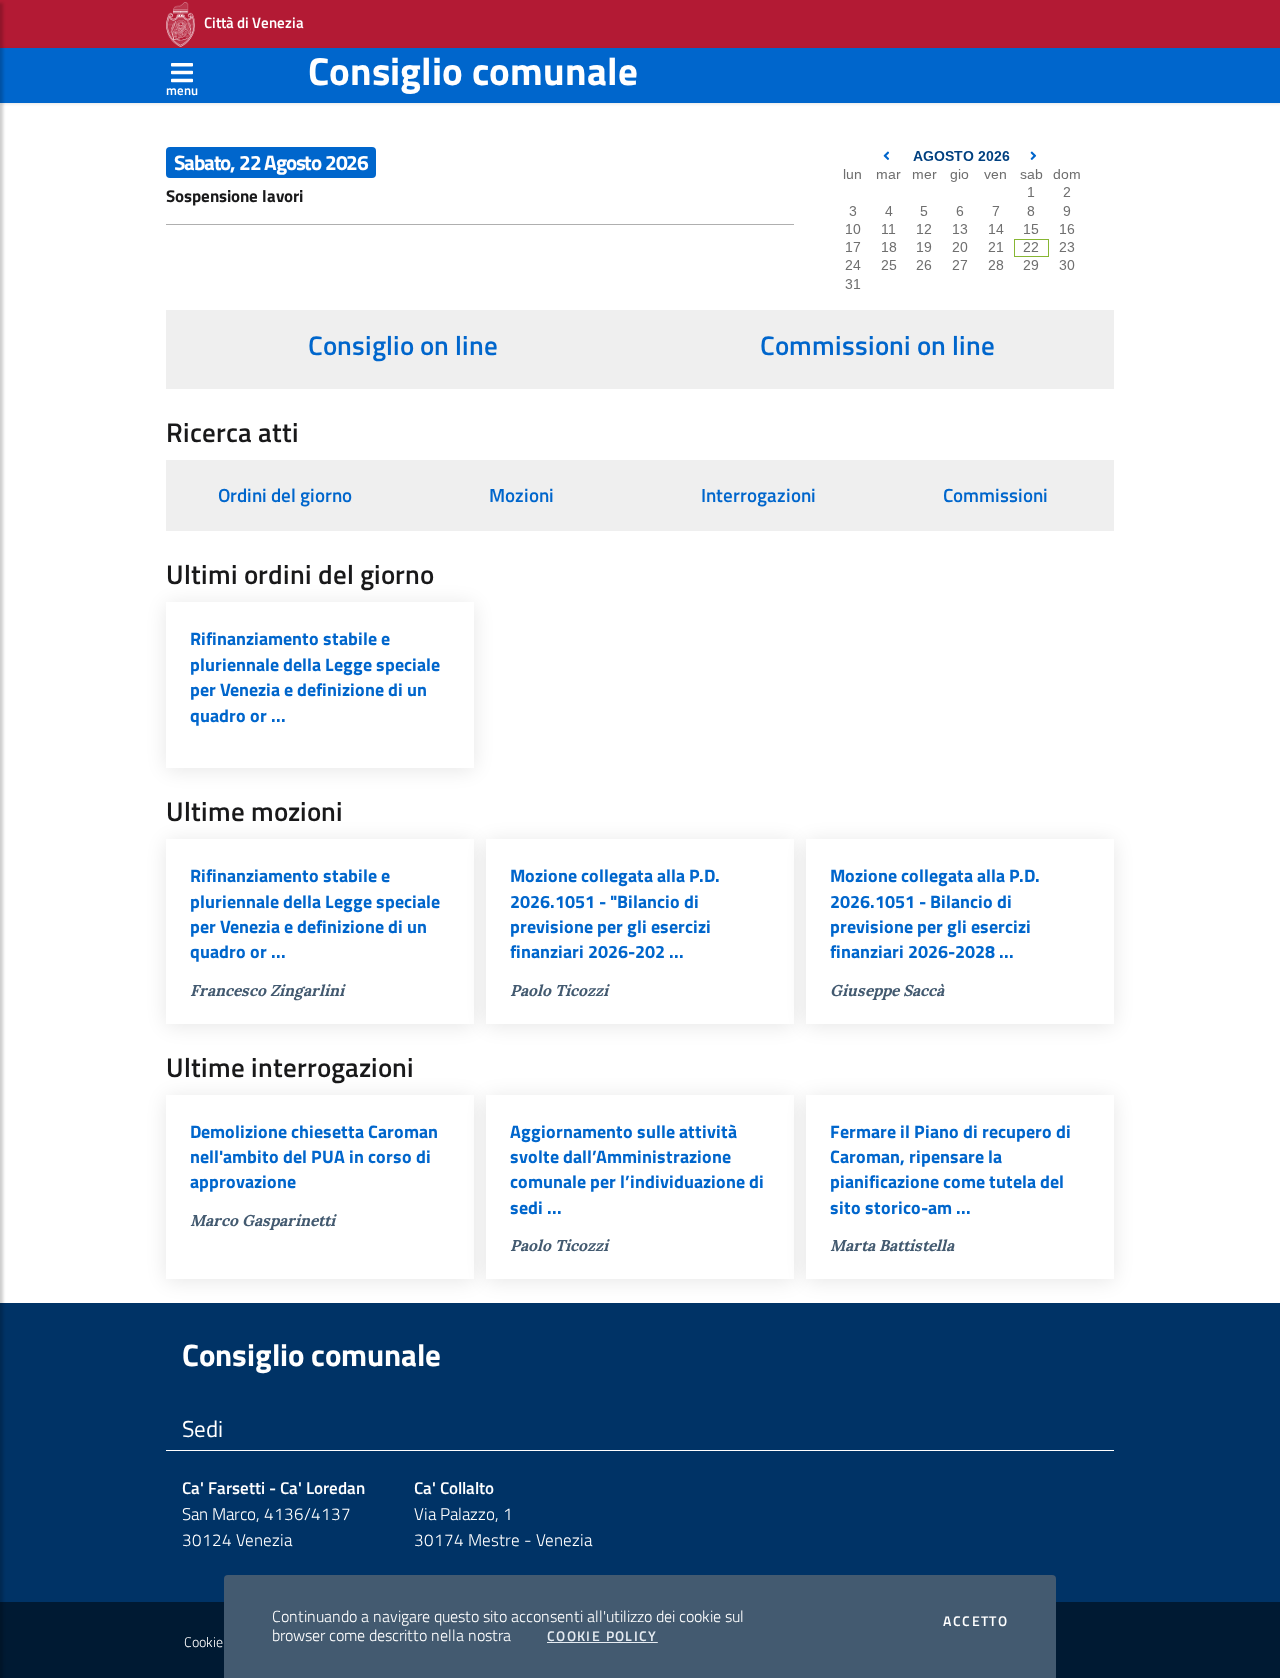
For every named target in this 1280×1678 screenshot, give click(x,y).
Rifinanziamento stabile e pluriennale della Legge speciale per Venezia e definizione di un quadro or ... (315, 676)
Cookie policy (221, 1642)
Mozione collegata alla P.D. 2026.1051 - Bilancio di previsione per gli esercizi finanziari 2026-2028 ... (935, 913)
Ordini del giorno (285, 495)
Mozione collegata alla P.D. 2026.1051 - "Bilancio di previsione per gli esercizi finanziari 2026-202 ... (615, 913)
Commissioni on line (877, 345)
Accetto (975, 1621)
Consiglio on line (403, 345)
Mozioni (521, 495)
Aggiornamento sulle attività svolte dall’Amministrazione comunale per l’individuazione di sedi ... (637, 1169)
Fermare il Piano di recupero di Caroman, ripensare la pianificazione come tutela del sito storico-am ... (950, 1169)
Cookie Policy (602, 1636)
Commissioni (995, 495)
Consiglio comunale (473, 70)
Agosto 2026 (961, 156)
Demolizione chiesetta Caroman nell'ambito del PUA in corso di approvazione (314, 1157)
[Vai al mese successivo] (1033, 156)
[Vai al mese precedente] (888, 156)
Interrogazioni (758, 495)
